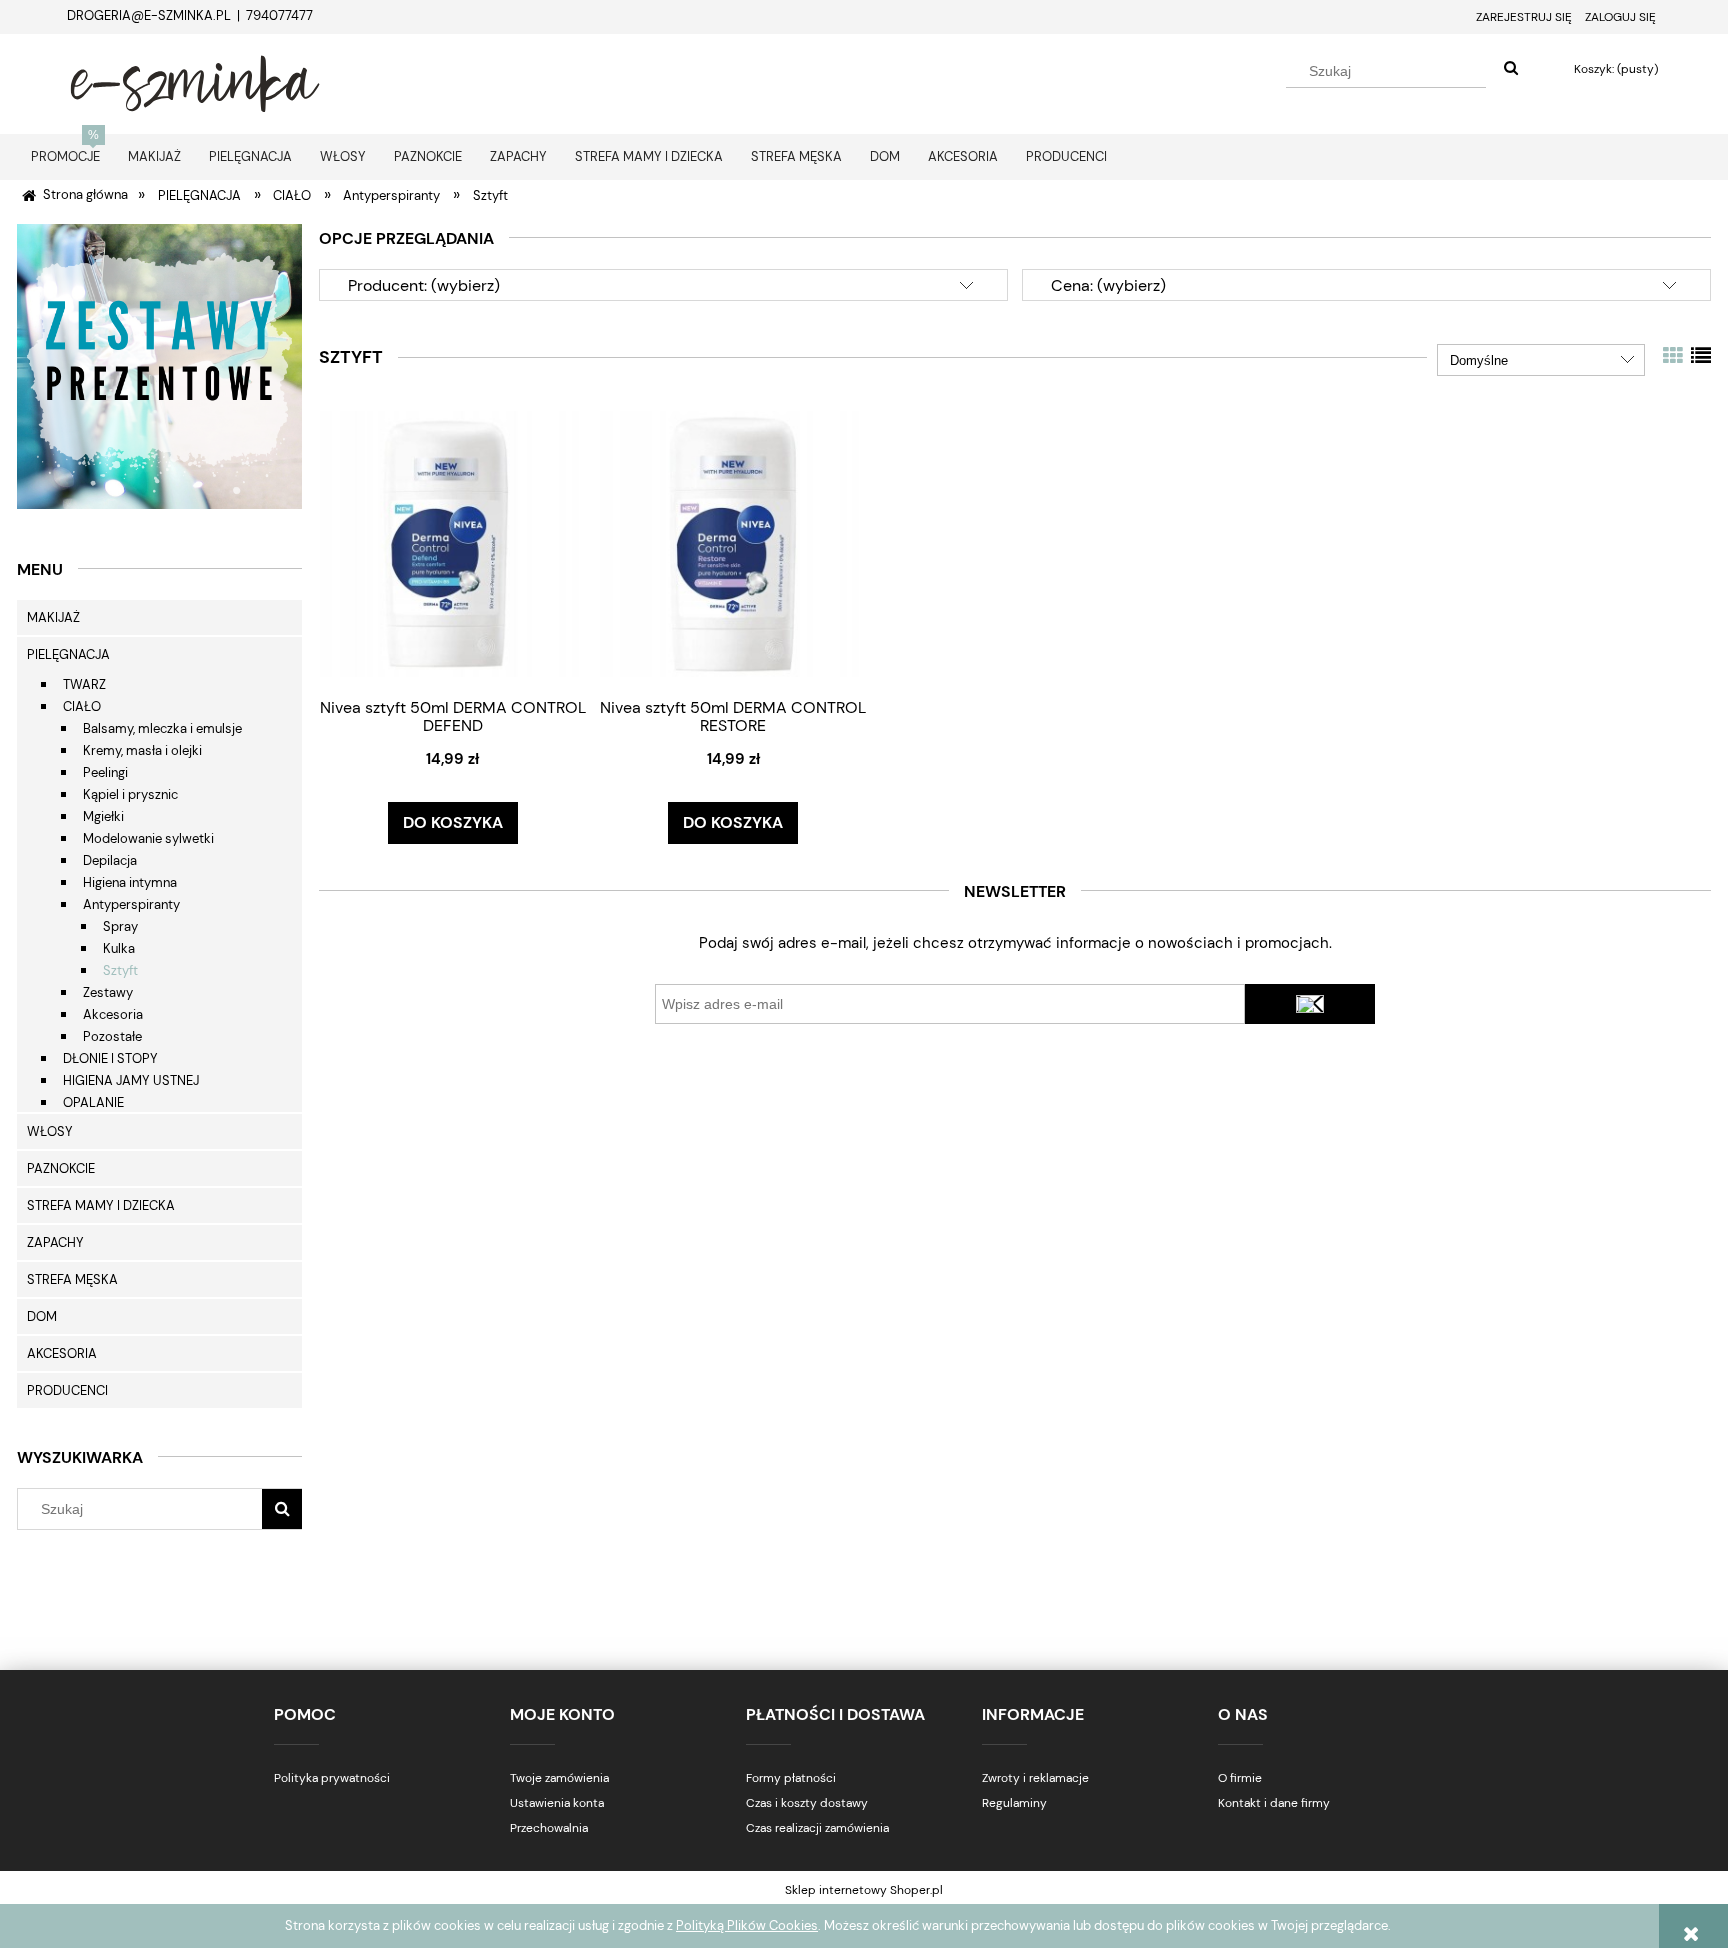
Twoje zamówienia (559, 1778)
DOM (42, 1316)
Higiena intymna (130, 882)
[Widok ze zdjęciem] (1673, 356)
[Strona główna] (195, 81)
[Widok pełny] (1701, 356)
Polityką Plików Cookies (747, 1925)
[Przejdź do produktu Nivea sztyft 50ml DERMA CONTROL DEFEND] (453, 543)
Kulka (119, 948)
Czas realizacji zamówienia (817, 1828)
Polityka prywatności (332, 1778)
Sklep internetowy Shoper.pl (864, 1890)
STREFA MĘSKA (72, 1279)
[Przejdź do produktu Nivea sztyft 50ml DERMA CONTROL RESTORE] (733, 543)
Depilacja (110, 860)
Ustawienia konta (557, 1803)
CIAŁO (82, 706)
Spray (120, 926)
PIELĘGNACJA (68, 654)
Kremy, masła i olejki (142, 750)
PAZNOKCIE (61, 1168)
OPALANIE (93, 1102)
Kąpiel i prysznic (130, 794)
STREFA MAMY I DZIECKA (101, 1205)
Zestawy (108, 992)
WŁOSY (50, 1131)
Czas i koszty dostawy (807, 1803)
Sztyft (120, 970)
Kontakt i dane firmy (1274, 1803)
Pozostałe (112, 1036)
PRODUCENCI (67, 1390)
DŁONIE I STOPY (110, 1058)
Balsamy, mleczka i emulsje (162, 728)
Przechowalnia (549, 1828)
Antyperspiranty (131, 904)
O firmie (1240, 1778)
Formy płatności (791, 1778)
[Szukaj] (1511, 69)
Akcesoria (113, 1014)
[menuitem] (65, 156)
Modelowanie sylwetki (148, 838)
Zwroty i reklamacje (1035, 1778)
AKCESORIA (62, 1353)
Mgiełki (103, 816)
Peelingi (105, 772)
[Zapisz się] (1310, 1004)
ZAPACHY (55, 1242)
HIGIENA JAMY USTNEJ (131, 1080)
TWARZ (84, 684)
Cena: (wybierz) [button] (1108, 285)
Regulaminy (1014, 1803)
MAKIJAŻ (53, 617)
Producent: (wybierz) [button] (424, 285)
